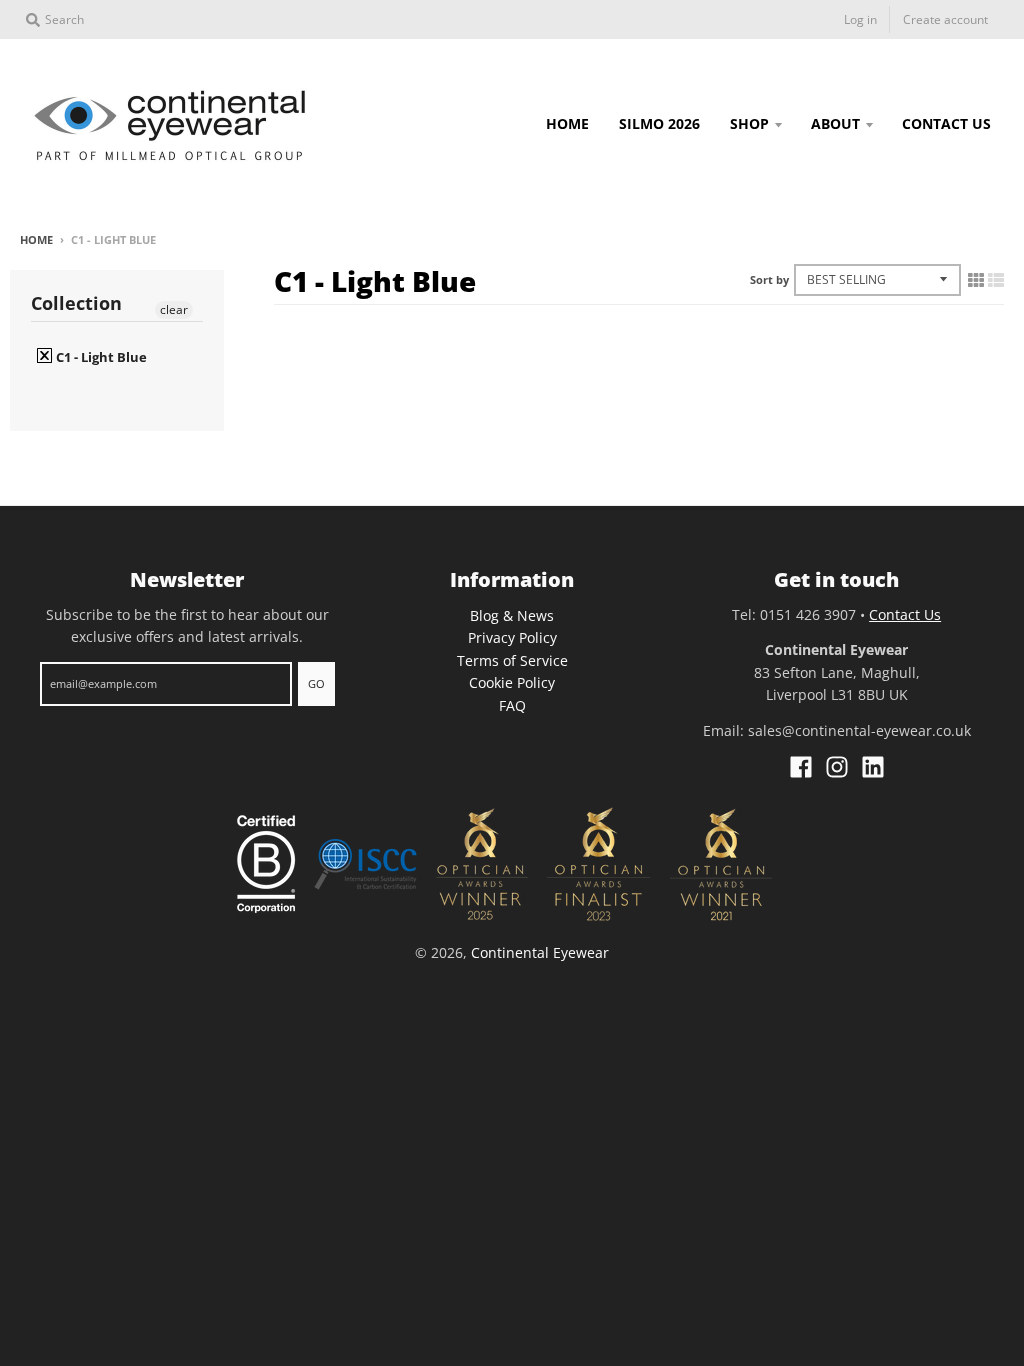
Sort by (769, 279)
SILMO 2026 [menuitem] (659, 123)
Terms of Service (512, 660)
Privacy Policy (512, 637)
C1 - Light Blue (100, 357)
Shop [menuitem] (749, 123)
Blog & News (512, 615)
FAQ (512, 705)
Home (36, 239)
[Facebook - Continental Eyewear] (801, 767)
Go (316, 683)
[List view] (996, 280)
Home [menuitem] (567, 123)
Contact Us (905, 614)
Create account (945, 19)
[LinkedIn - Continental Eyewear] (873, 767)
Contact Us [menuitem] (946, 123)
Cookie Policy (512, 682)
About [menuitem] (835, 123)
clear (174, 309)
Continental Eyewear (540, 952)
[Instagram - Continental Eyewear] (837, 767)
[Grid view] (976, 280)
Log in (860, 19)
